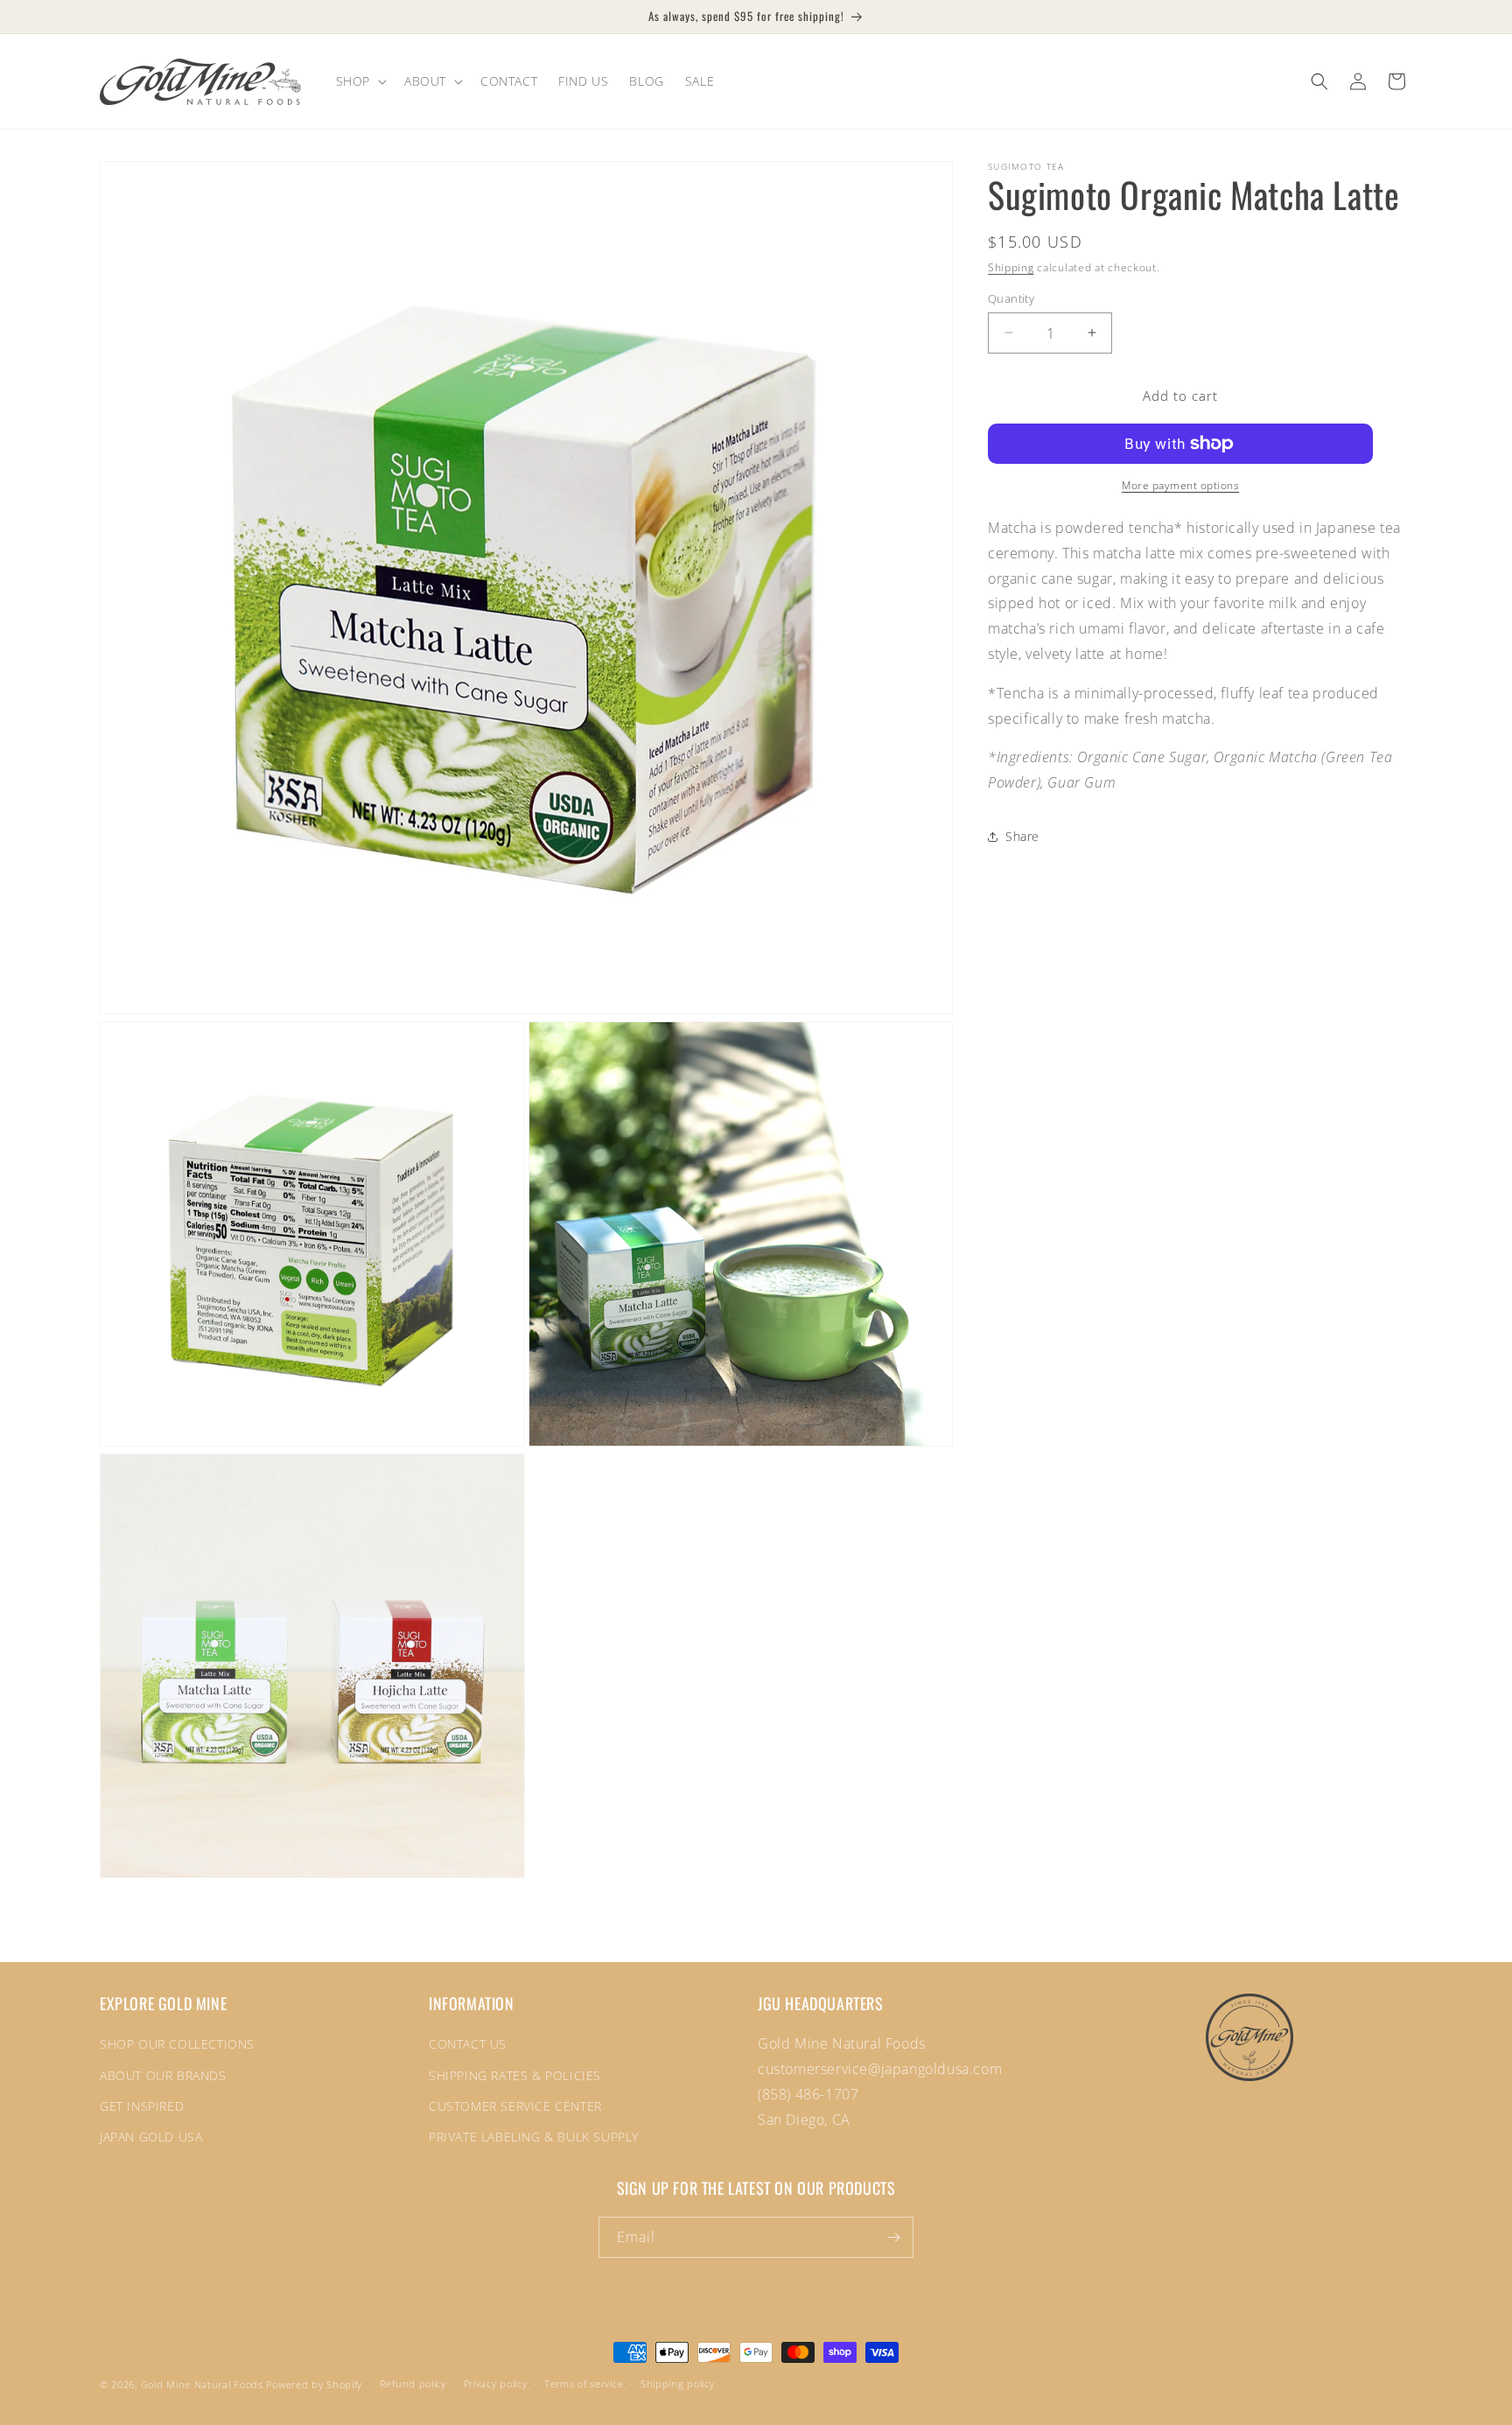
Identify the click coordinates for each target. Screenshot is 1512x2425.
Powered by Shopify (314, 2384)
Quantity (1011, 298)
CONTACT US (468, 2044)
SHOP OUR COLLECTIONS (177, 2044)
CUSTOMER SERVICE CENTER (515, 2106)
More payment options (1180, 485)
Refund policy (413, 2383)
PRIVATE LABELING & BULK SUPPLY (534, 2137)
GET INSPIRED (142, 2106)
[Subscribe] (893, 2237)
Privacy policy (496, 2383)
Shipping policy (678, 2383)
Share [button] (1022, 836)
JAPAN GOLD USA (151, 2137)
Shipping (1011, 267)
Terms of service (584, 2383)
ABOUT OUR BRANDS (163, 2075)
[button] (360, 81)
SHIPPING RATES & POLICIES (515, 2075)
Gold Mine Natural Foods (202, 2384)
